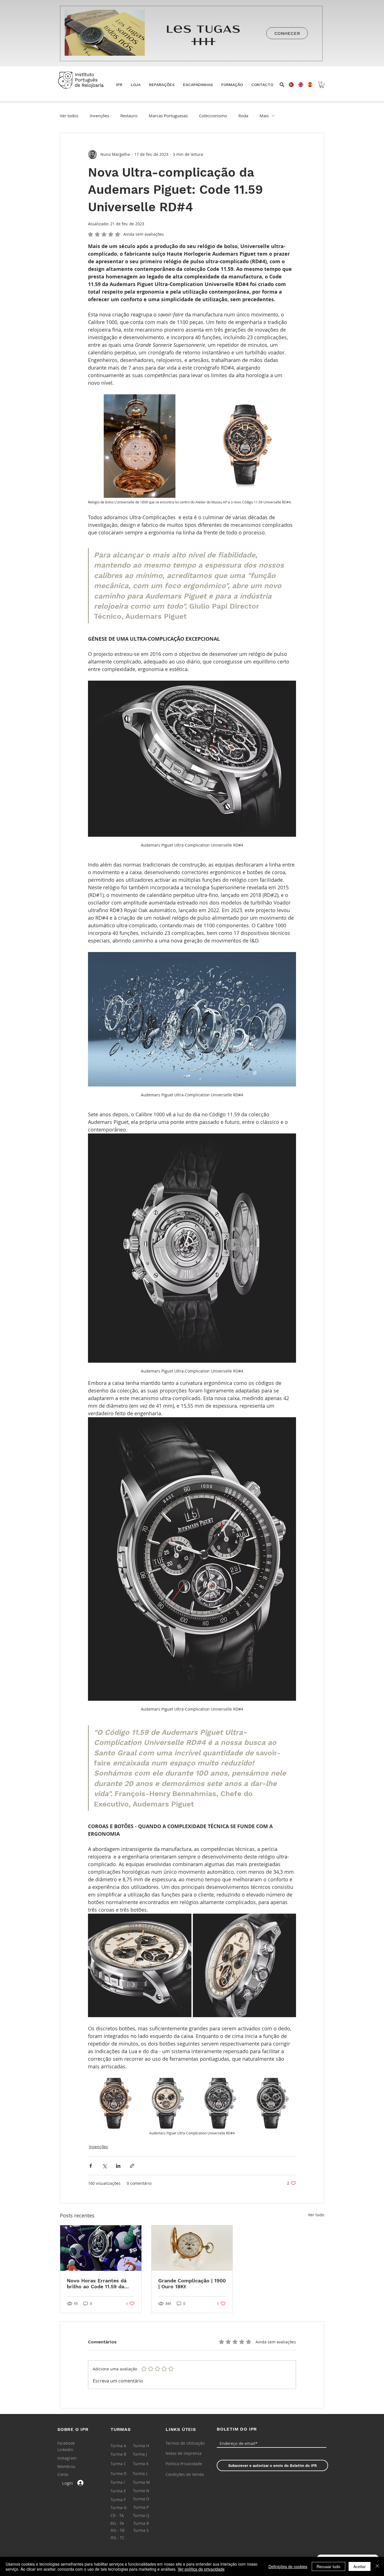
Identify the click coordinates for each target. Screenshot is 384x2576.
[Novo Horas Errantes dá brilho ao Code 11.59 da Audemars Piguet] (101, 2248)
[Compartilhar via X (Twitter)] (104, 2166)
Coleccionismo (213, 116)
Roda (243, 116)
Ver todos (69, 116)
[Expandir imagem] (140, 446)
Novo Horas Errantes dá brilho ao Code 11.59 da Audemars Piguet (97, 2283)
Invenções (99, 116)
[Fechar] (377, 2566)
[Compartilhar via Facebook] (91, 2166)
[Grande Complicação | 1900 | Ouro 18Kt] (192, 2248)
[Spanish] (308, 85)
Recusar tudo (328, 2566)
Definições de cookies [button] (288, 2566)
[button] (136, 85)
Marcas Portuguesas (168, 116)
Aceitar (360, 2566)
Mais (264, 116)
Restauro (129, 116)
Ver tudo (316, 2215)
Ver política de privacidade (201, 2569)
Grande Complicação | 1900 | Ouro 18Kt (192, 2283)
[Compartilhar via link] (132, 2166)
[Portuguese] (289, 85)
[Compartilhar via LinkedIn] (118, 2166)
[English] (299, 85)
